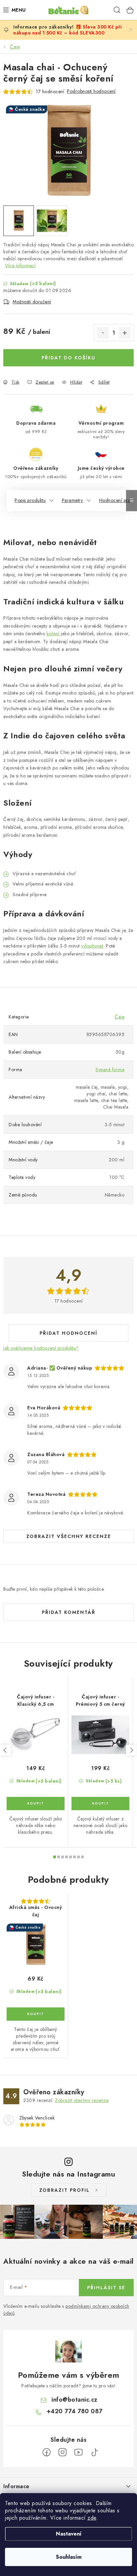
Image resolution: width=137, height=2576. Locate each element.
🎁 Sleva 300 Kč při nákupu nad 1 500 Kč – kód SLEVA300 (68, 30)
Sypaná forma (110, 1070)
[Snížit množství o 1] (103, 333)
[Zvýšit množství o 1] (125, 333)
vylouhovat (92, 946)
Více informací (20, 266)
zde (92, 2518)
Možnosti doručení (32, 302)
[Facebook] (47, 2452)
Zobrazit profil (65, 2190)
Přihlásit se (106, 2288)
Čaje (120, 1017)
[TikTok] (94, 2452)
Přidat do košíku (68, 358)
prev (5, 1750)
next (131, 1750)
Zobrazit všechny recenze (69, 1536)
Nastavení (69, 2534)
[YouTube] (78, 2452)
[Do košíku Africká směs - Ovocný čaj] (36, 2014)
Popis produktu (30, 500)
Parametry (72, 500)
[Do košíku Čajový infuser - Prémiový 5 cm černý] (100, 1804)
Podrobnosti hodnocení (91, 91)
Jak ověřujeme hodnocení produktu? (41, 1348)
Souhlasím (69, 2557)
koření (53, 634)
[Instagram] (63, 2452)
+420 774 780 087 (74, 2411)
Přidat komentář (69, 1612)
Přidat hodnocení (68, 1333)
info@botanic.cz (74, 2400)
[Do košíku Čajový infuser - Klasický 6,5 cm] (36, 1804)
